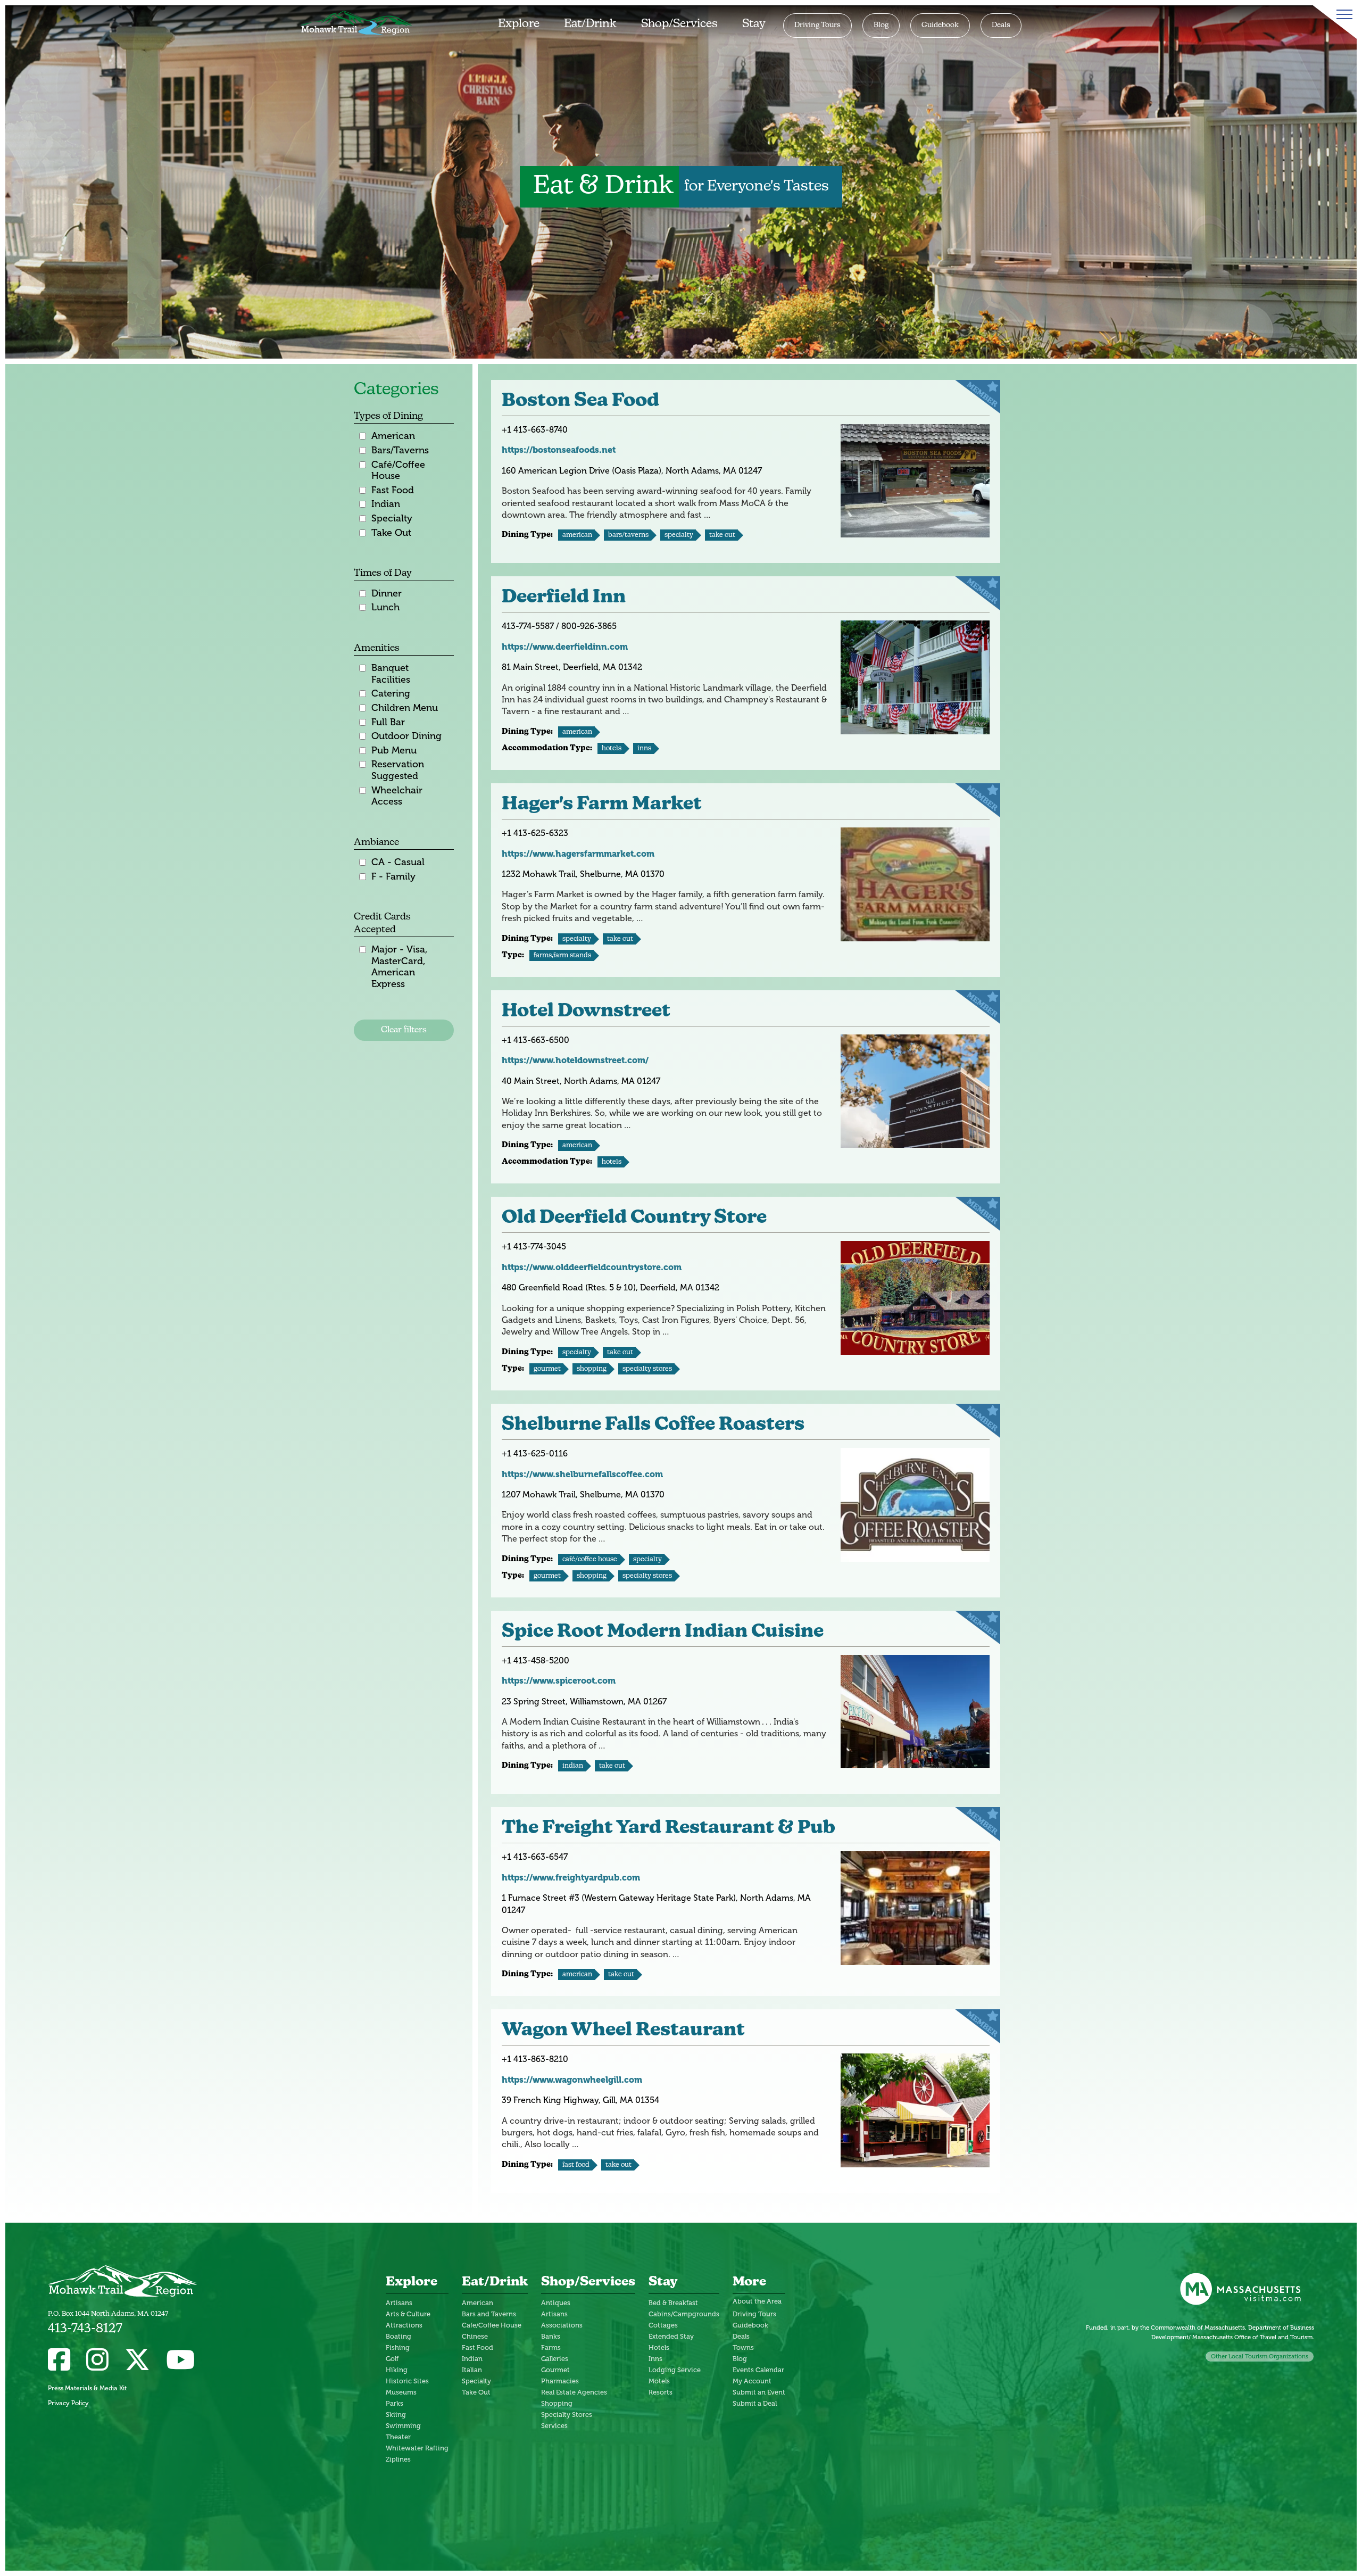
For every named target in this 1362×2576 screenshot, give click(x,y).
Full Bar (388, 722)
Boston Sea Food (580, 401)
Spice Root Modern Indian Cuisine (663, 1632)
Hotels (612, 748)
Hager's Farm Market (602, 805)
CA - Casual (398, 862)
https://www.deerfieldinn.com (565, 647)
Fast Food (393, 490)
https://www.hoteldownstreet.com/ (575, 1060)
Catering (391, 694)
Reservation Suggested (398, 770)
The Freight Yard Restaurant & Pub (668, 1829)
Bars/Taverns (400, 450)
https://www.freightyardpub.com (571, 1878)
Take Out (391, 533)
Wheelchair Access (397, 796)
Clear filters (404, 1030)
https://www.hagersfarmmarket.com (578, 854)
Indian (386, 504)
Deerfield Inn (564, 598)
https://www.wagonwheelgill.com (572, 2080)
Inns (644, 748)
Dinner (387, 594)
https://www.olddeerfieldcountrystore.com (592, 1267)
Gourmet (547, 1369)
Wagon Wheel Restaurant (623, 2031)
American (393, 436)
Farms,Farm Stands (562, 955)
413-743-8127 (85, 2329)
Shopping (592, 1369)
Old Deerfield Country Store (634, 1218)
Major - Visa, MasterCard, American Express (399, 967)
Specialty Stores (647, 1369)
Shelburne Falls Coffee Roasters (653, 1425)
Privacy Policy (68, 2403)
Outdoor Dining (406, 736)
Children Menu (405, 708)
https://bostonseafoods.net (559, 450)
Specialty (392, 519)
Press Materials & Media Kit (87, 2388)
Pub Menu (394, 751)
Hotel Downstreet (586, 1012)
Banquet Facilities (391, 674)
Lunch (385, 607)
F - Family (393, 877)
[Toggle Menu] (1342, 14)
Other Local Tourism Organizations (1260, 2356)
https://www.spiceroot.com (559, 1681)
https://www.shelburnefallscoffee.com (582, 1474)
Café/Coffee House (398, 471)
